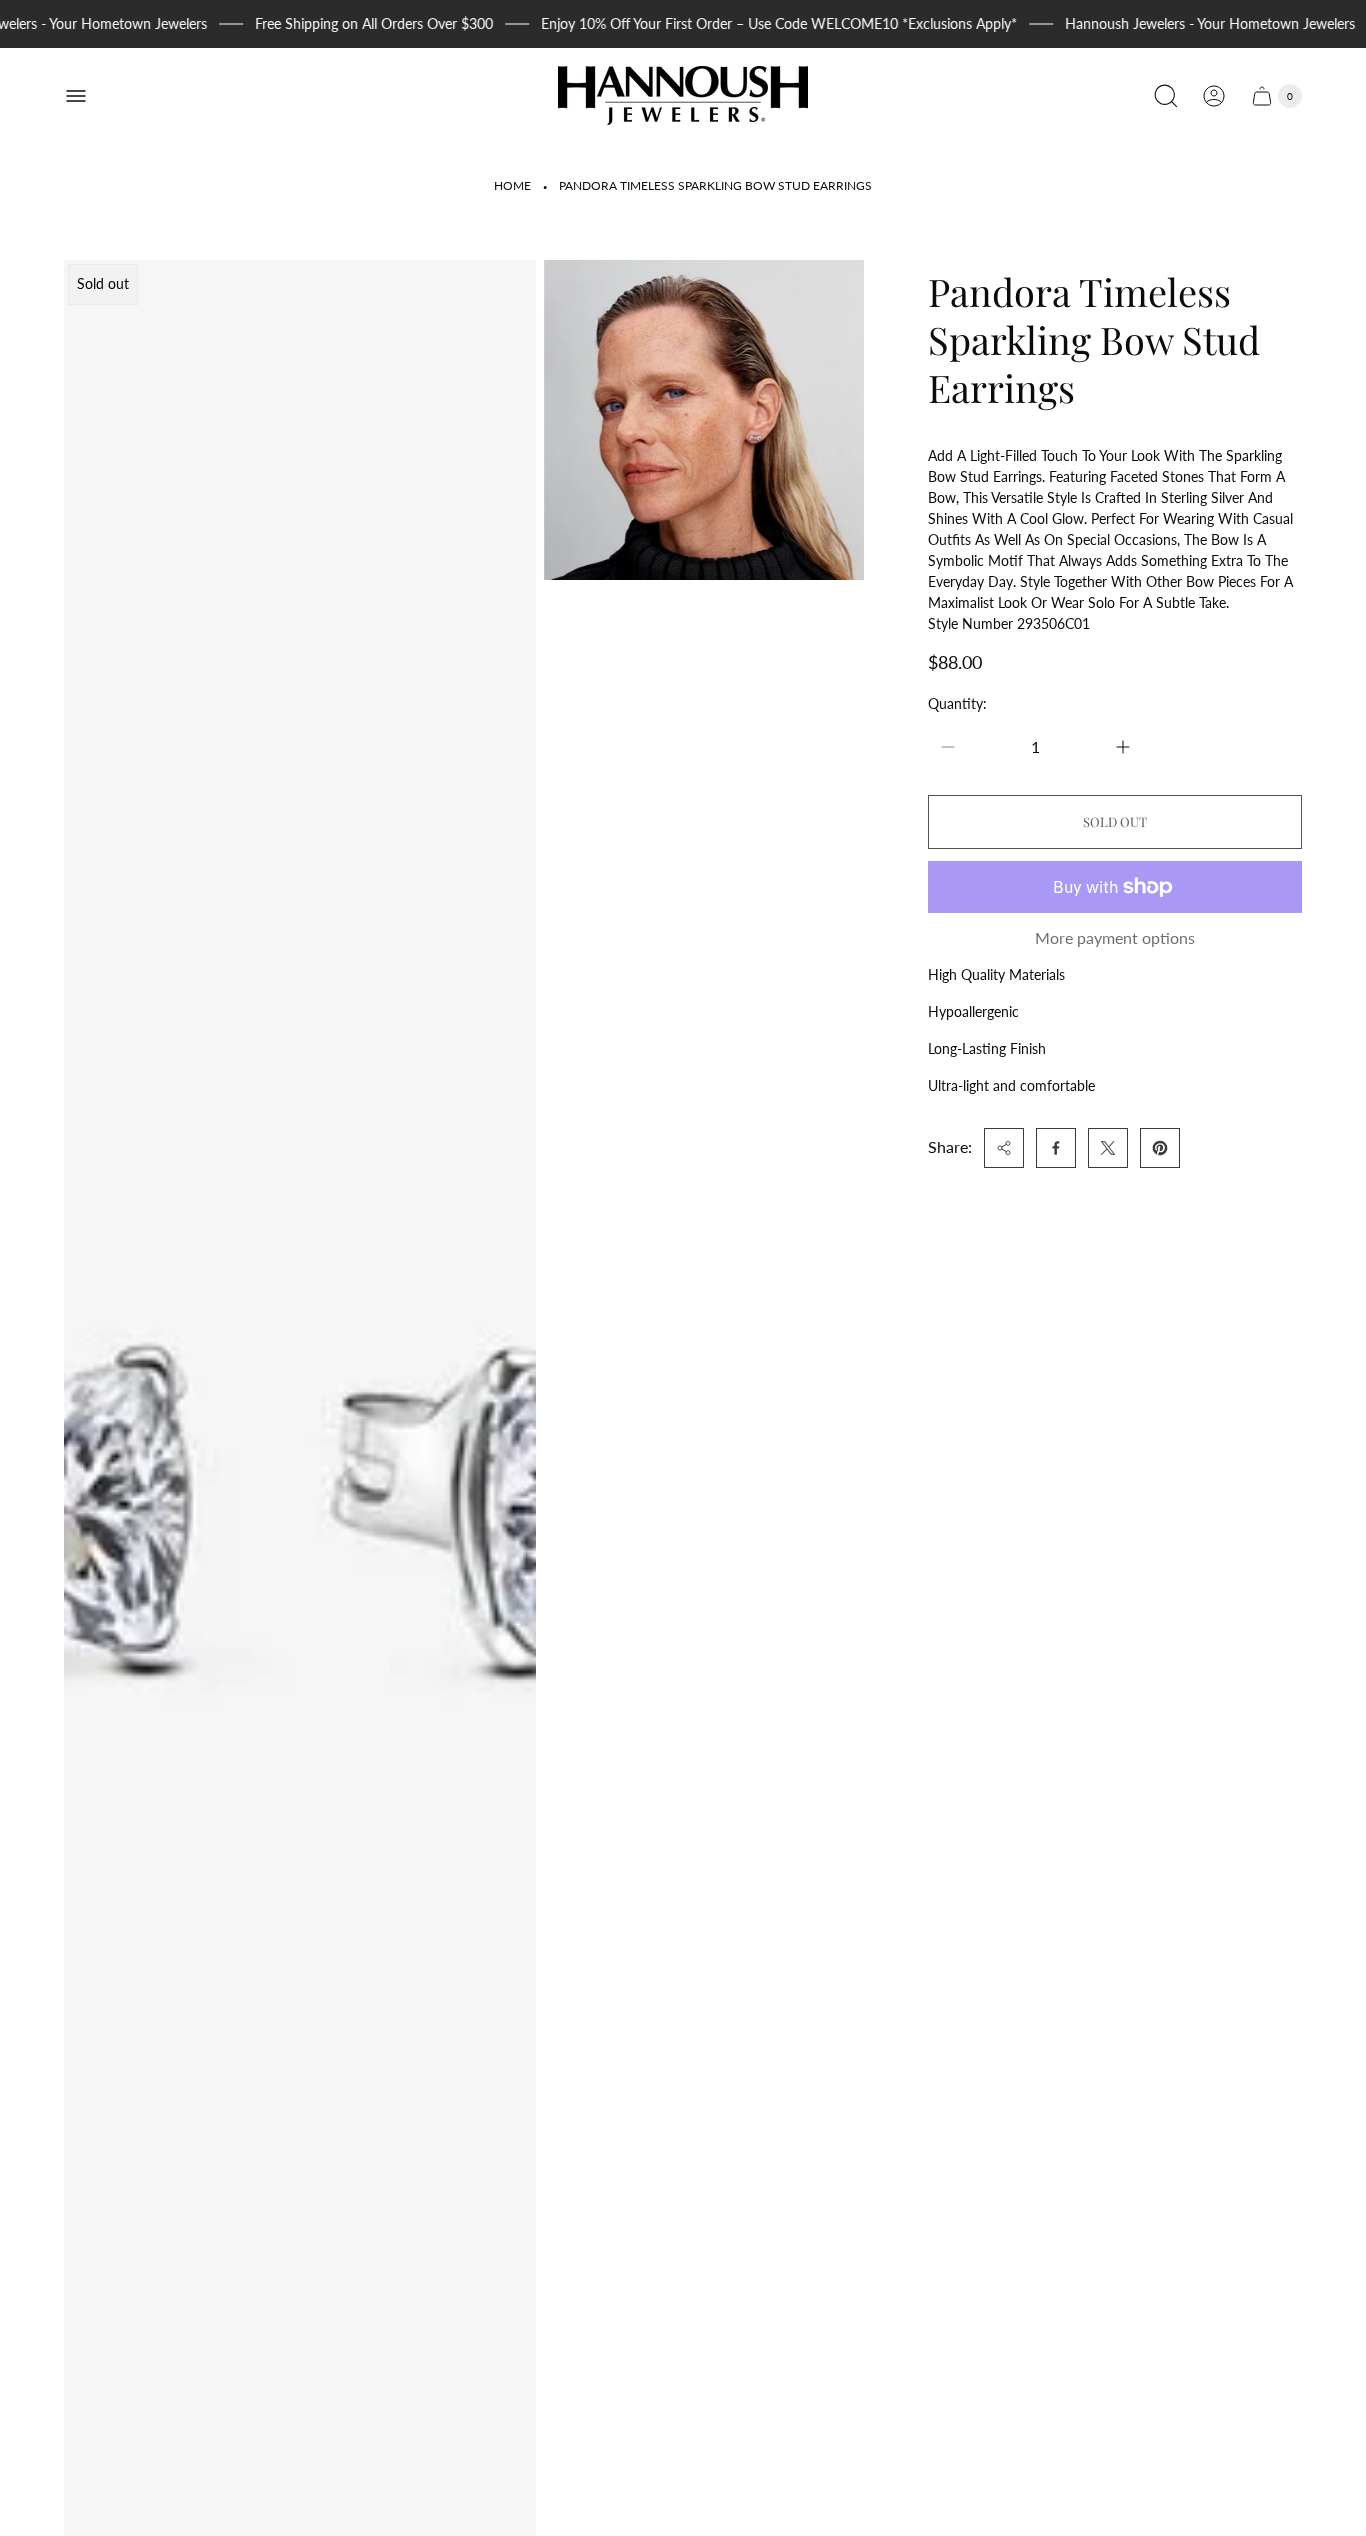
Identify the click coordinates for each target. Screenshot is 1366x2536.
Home (512, 185)
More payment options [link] (1115, 938)
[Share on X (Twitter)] (1108, 1148)
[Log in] (1214, 96)
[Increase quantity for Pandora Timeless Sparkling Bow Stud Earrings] (1123, 747)
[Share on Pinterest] (1160, 1148)
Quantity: (957, 703)
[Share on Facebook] (1056, 1148)
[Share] (1004, 1148)
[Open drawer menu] (76, 96)
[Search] (1166, 96)
